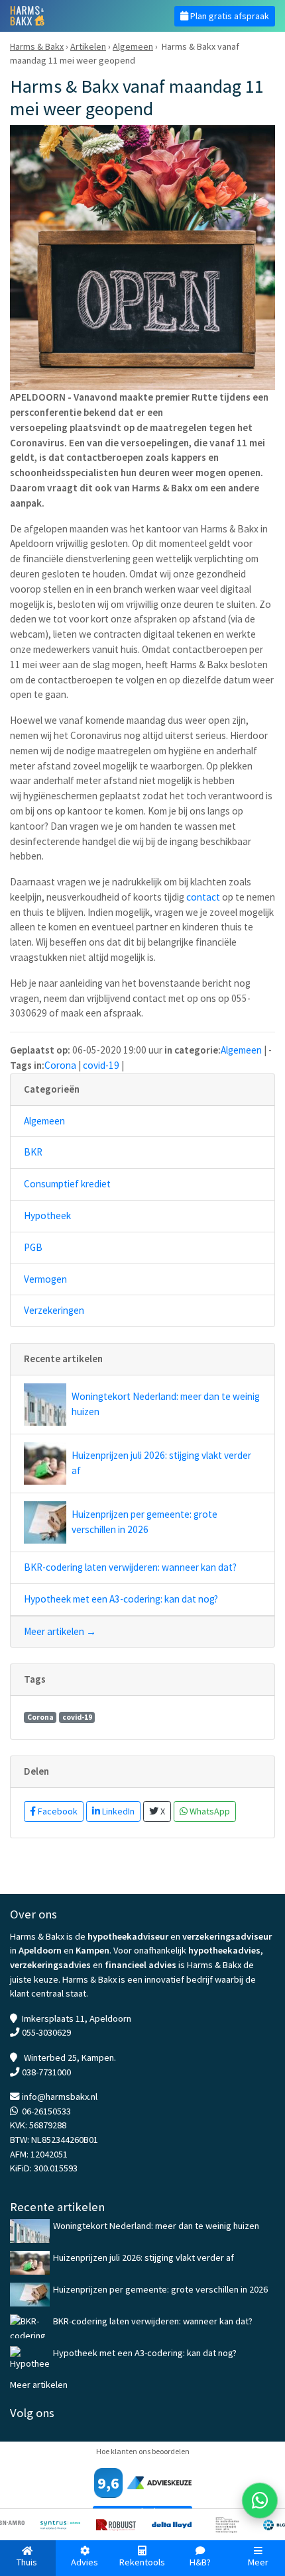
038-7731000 (46, 2072)
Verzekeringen (54, 1310)
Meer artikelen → (60, 1631)
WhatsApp (209, 1811)
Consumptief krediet (67, 1184)
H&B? (200, 2562)
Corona (60, 1065)
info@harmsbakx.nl (60, 2097)
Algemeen (241, 1050)
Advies (85, 2562)
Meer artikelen (39, 2385)
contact (203, 897)
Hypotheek (47, 1215)
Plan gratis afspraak (229, 16)
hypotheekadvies (224, 1950)
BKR (33, 1152)
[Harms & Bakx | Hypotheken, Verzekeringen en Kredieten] (71, 16)
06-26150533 (46, 2111)
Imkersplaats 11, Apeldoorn (77, 2018)
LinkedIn (117, 1811)
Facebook (57, 1811)
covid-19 (101, 1065)
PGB (33, 1247)
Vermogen (45, 1279)
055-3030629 (46, 2032)
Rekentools (142, 2562)
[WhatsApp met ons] (260, 2501)
